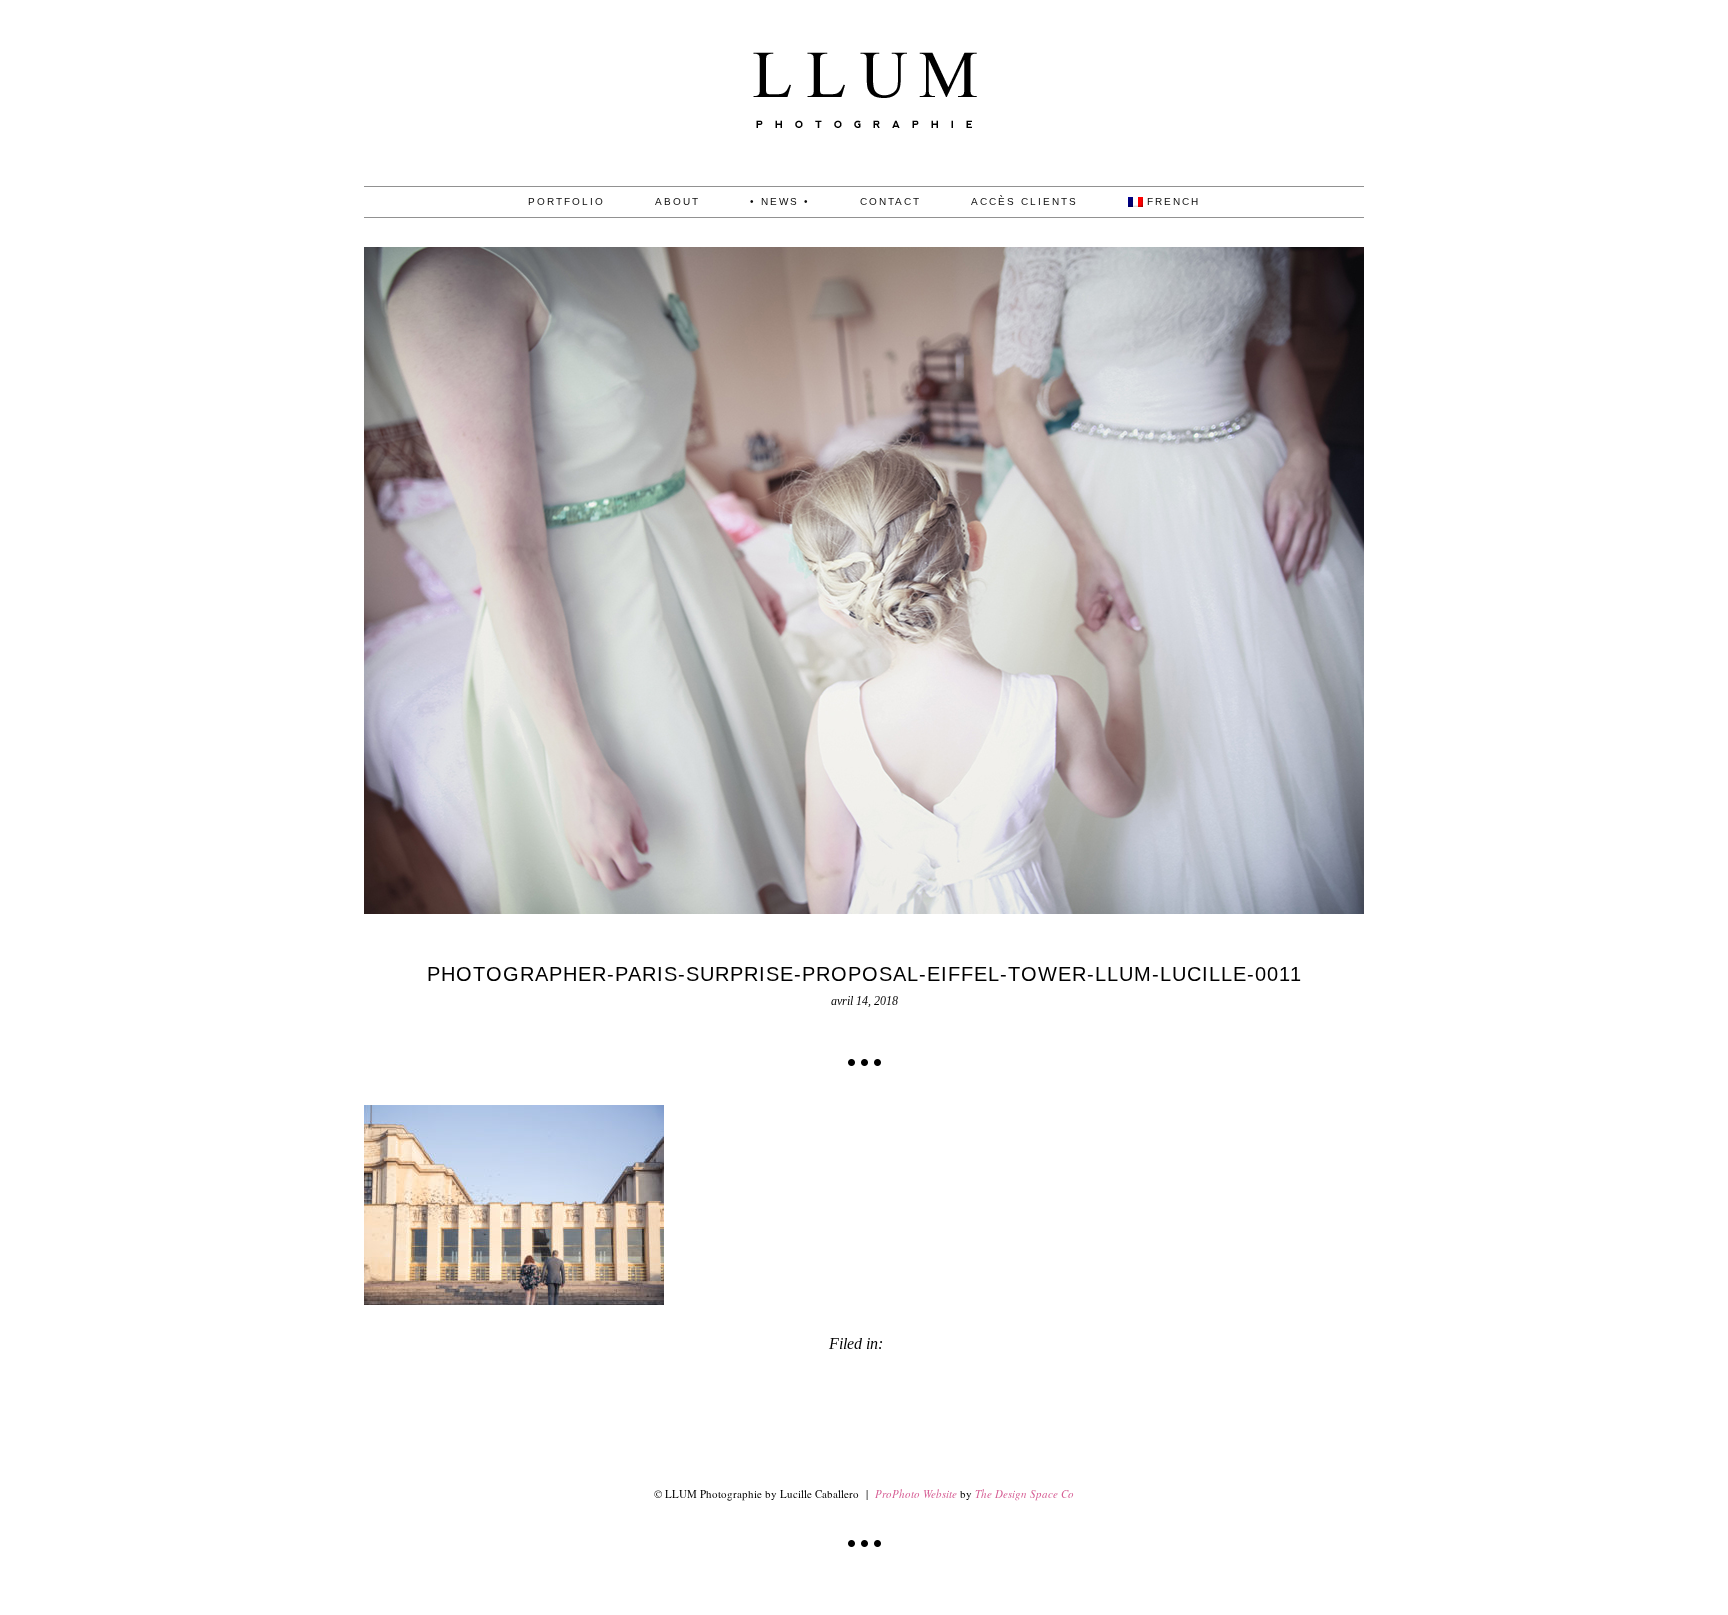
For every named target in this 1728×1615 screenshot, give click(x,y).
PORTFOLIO (566, 202)
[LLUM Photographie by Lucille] (864, 181)
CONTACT (890, 202)
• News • (780, 202)
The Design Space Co (1024, 1493)
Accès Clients (1024, 202)
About (677, 202)
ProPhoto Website (916, 1493)
